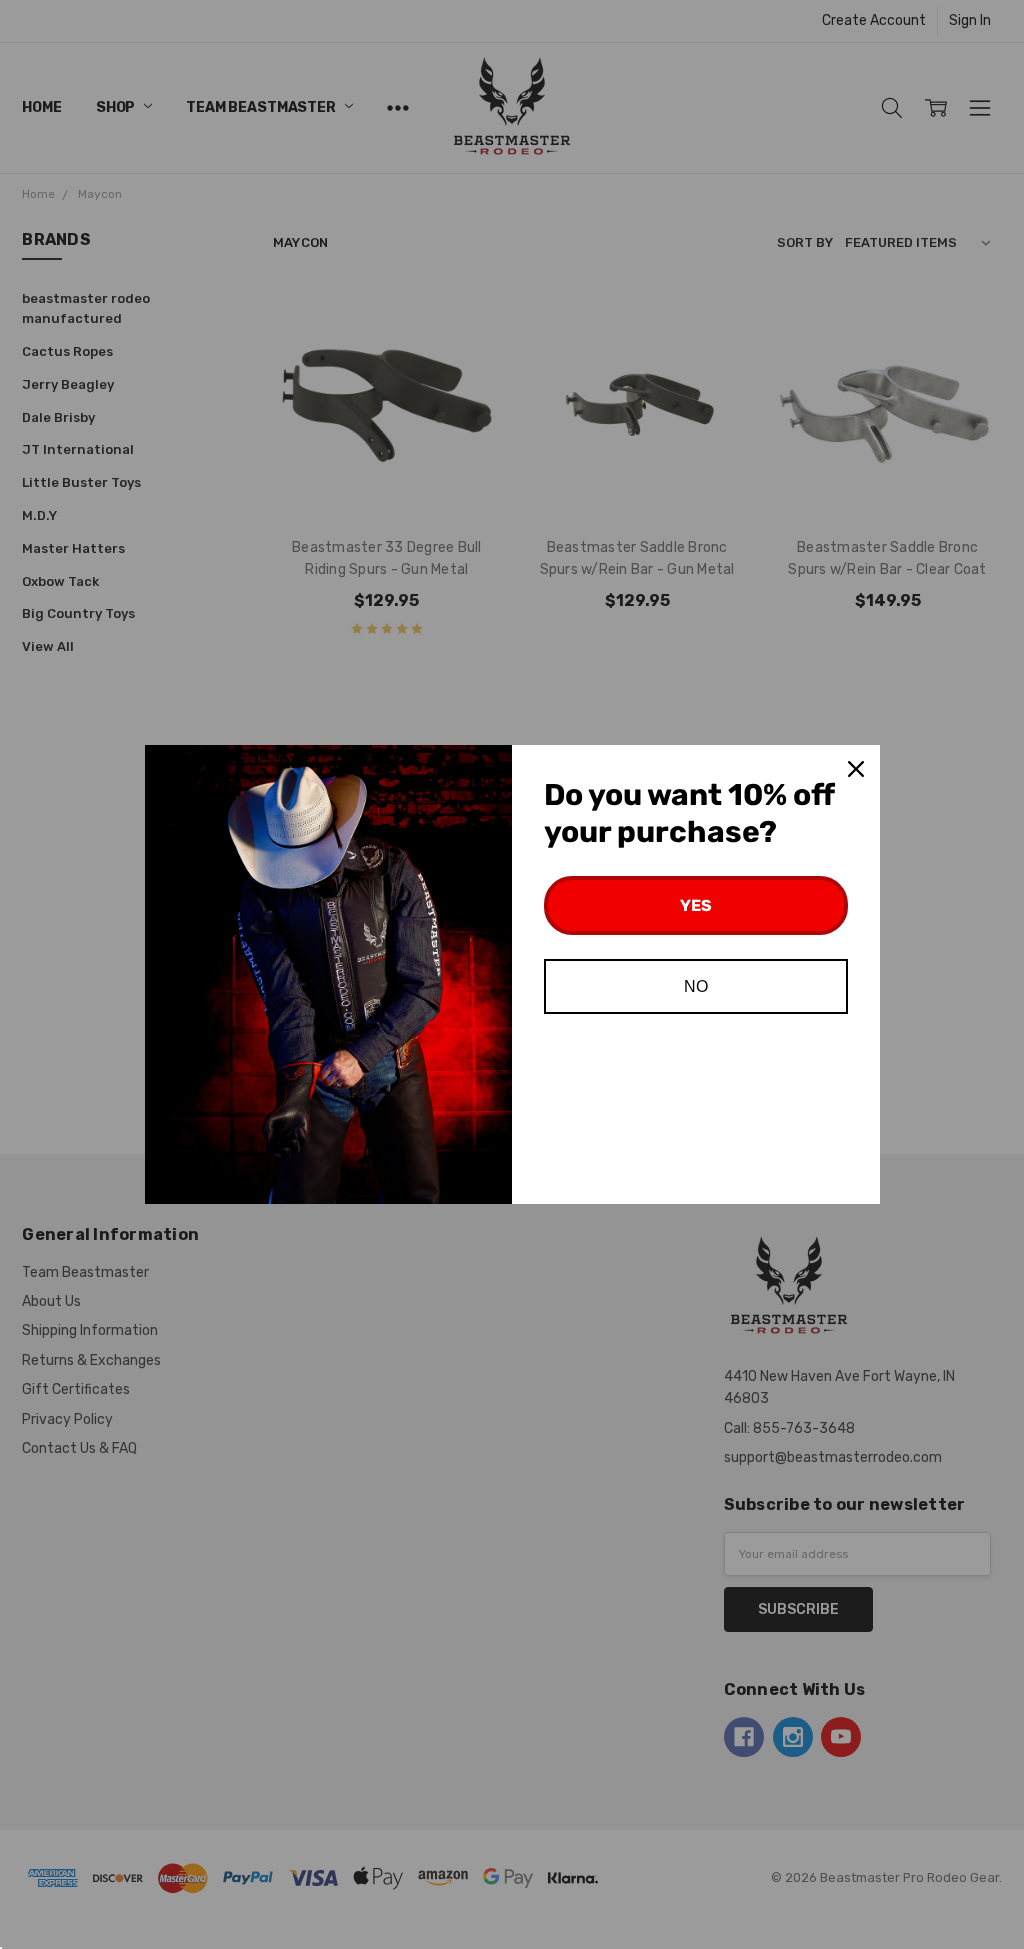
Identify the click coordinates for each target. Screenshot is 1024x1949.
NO (696, 986)
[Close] (856, 769)
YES (696, 905)
